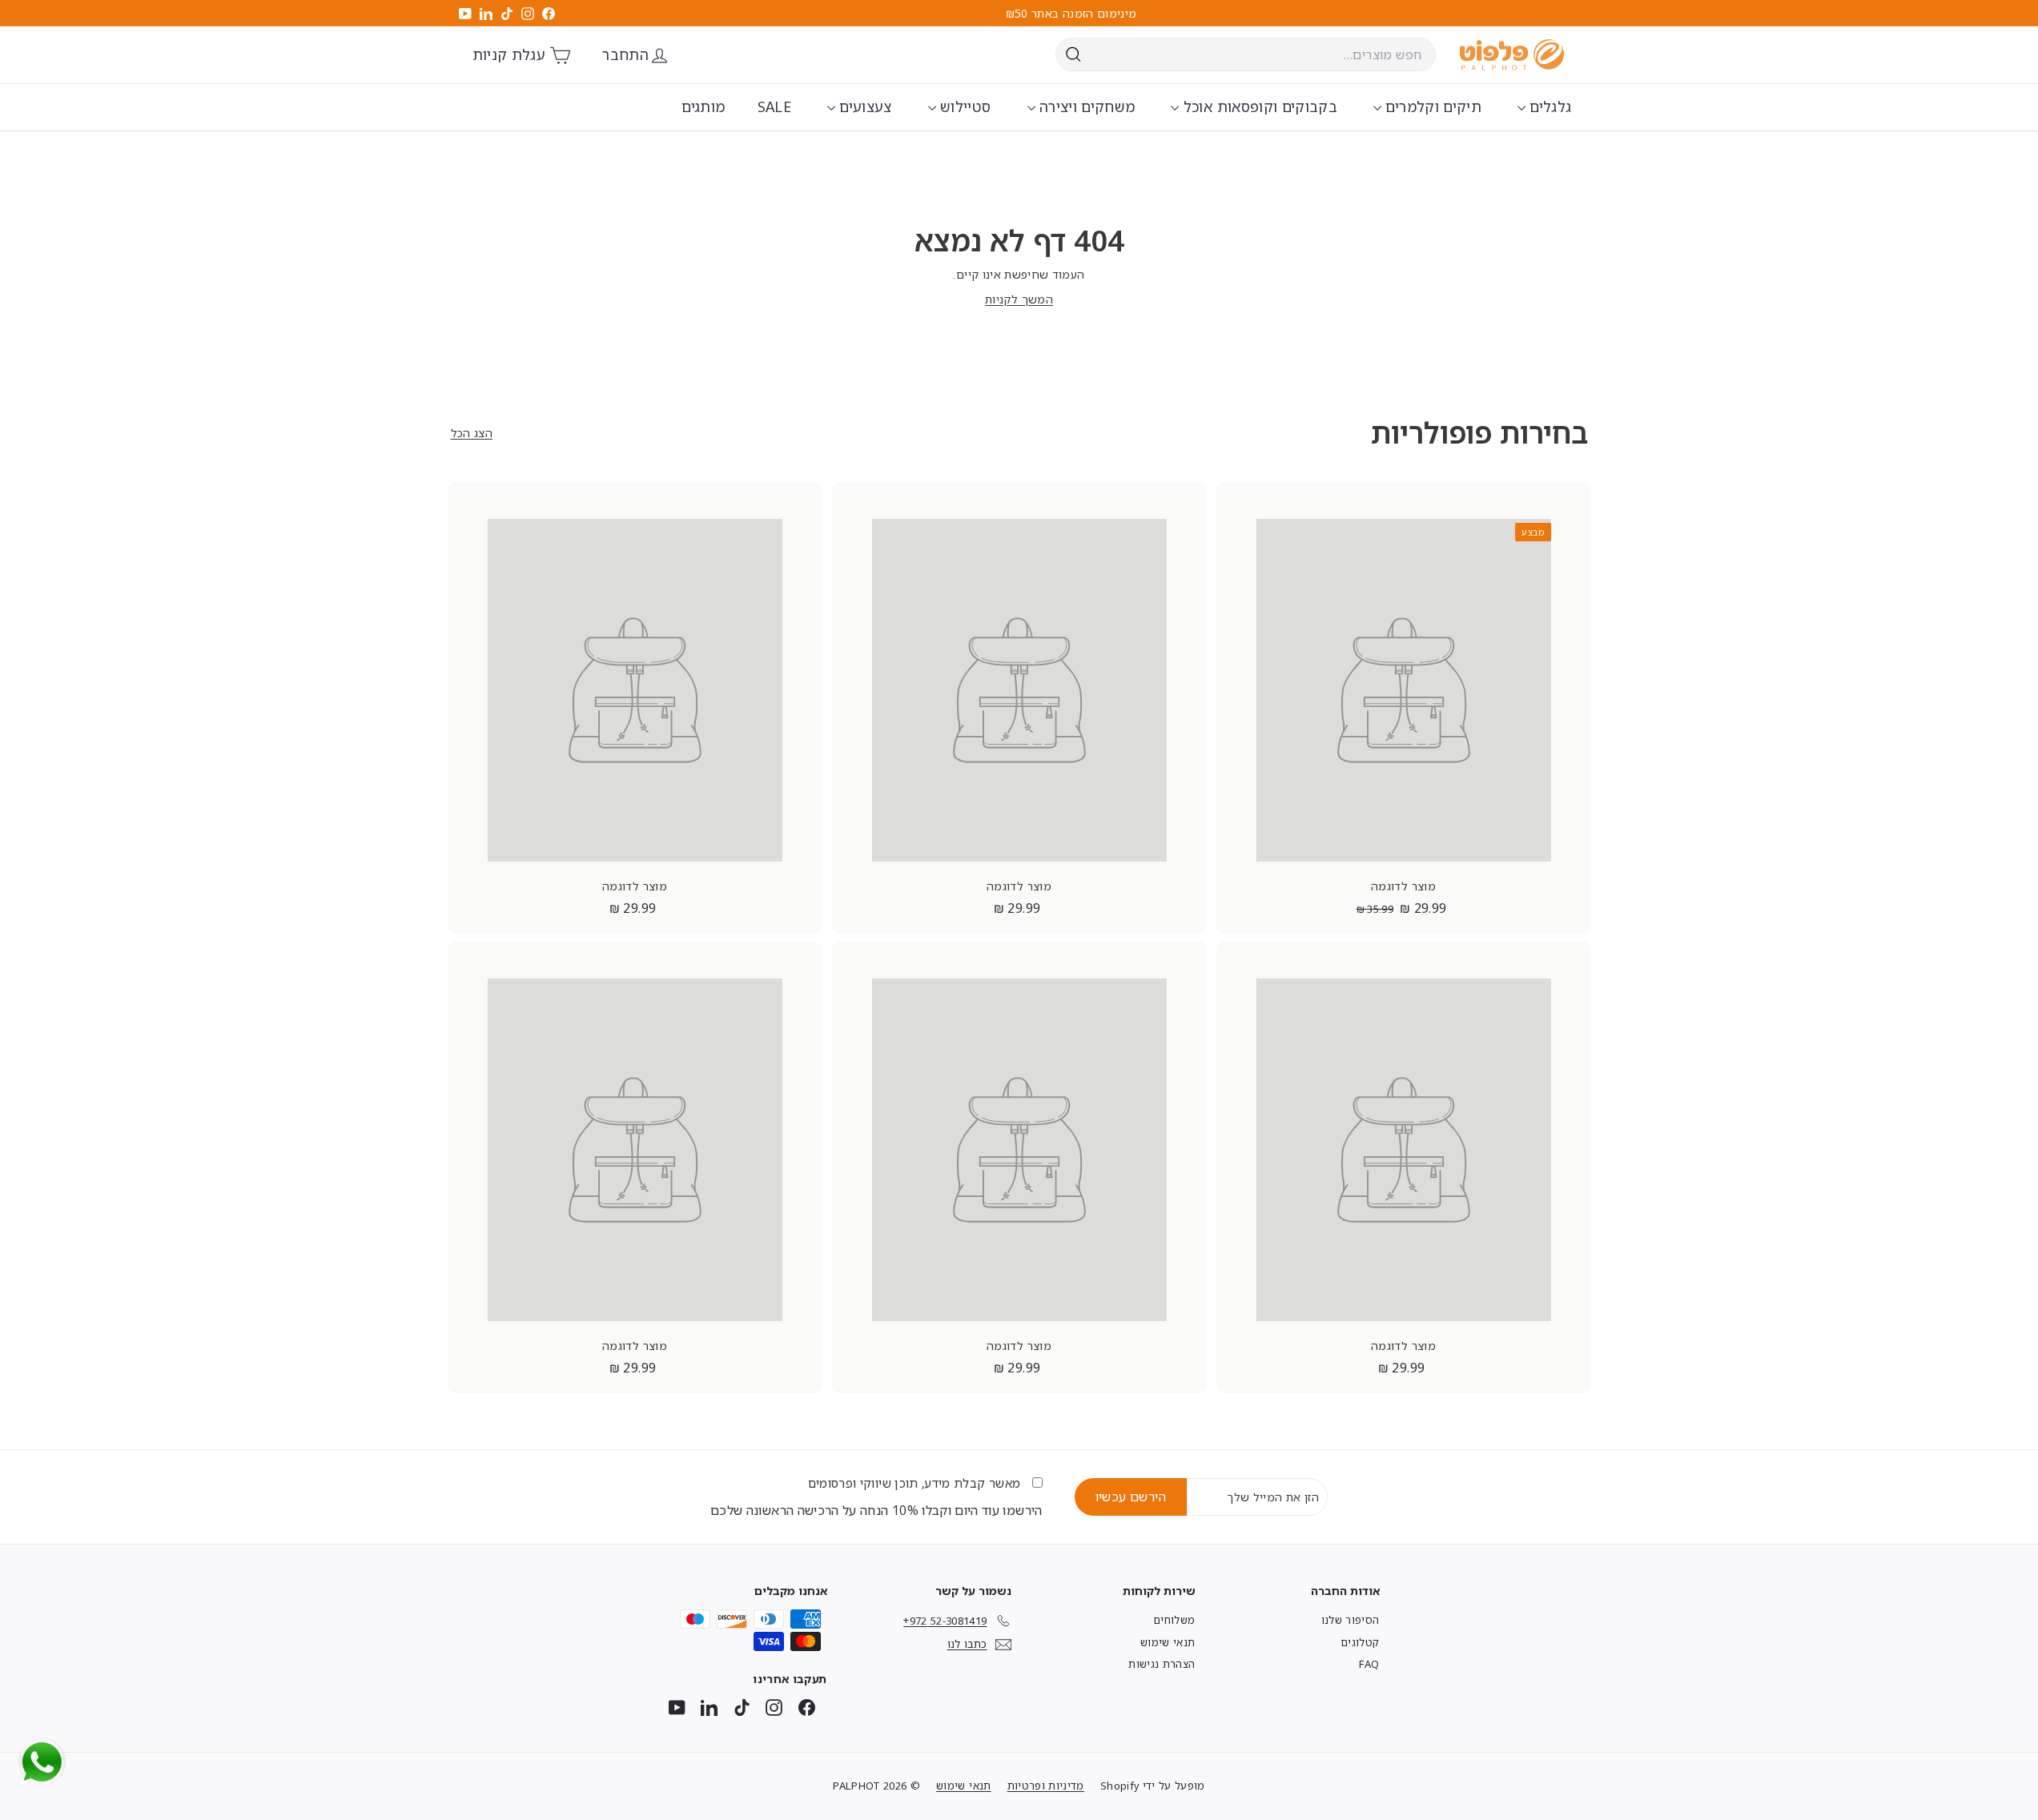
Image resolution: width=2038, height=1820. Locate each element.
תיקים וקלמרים (1431, 106)
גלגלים (1548, 106)
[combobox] (1246, 54)
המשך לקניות (1019, 299)
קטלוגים (1360, 1642)
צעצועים (864, 106)
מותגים (703, 106)
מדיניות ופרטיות (1046, 1786)
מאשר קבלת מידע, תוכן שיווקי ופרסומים (916, 1483)
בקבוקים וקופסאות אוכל (1258, 106)
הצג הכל (472, 433)
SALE (774, 106)
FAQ (1369, 1664)
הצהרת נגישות (1162, 1664)
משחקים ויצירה (1085, 106)
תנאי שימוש (1168, 1642)
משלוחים (1174, 1620)
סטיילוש (964, 106)
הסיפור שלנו (1351, 1620)
